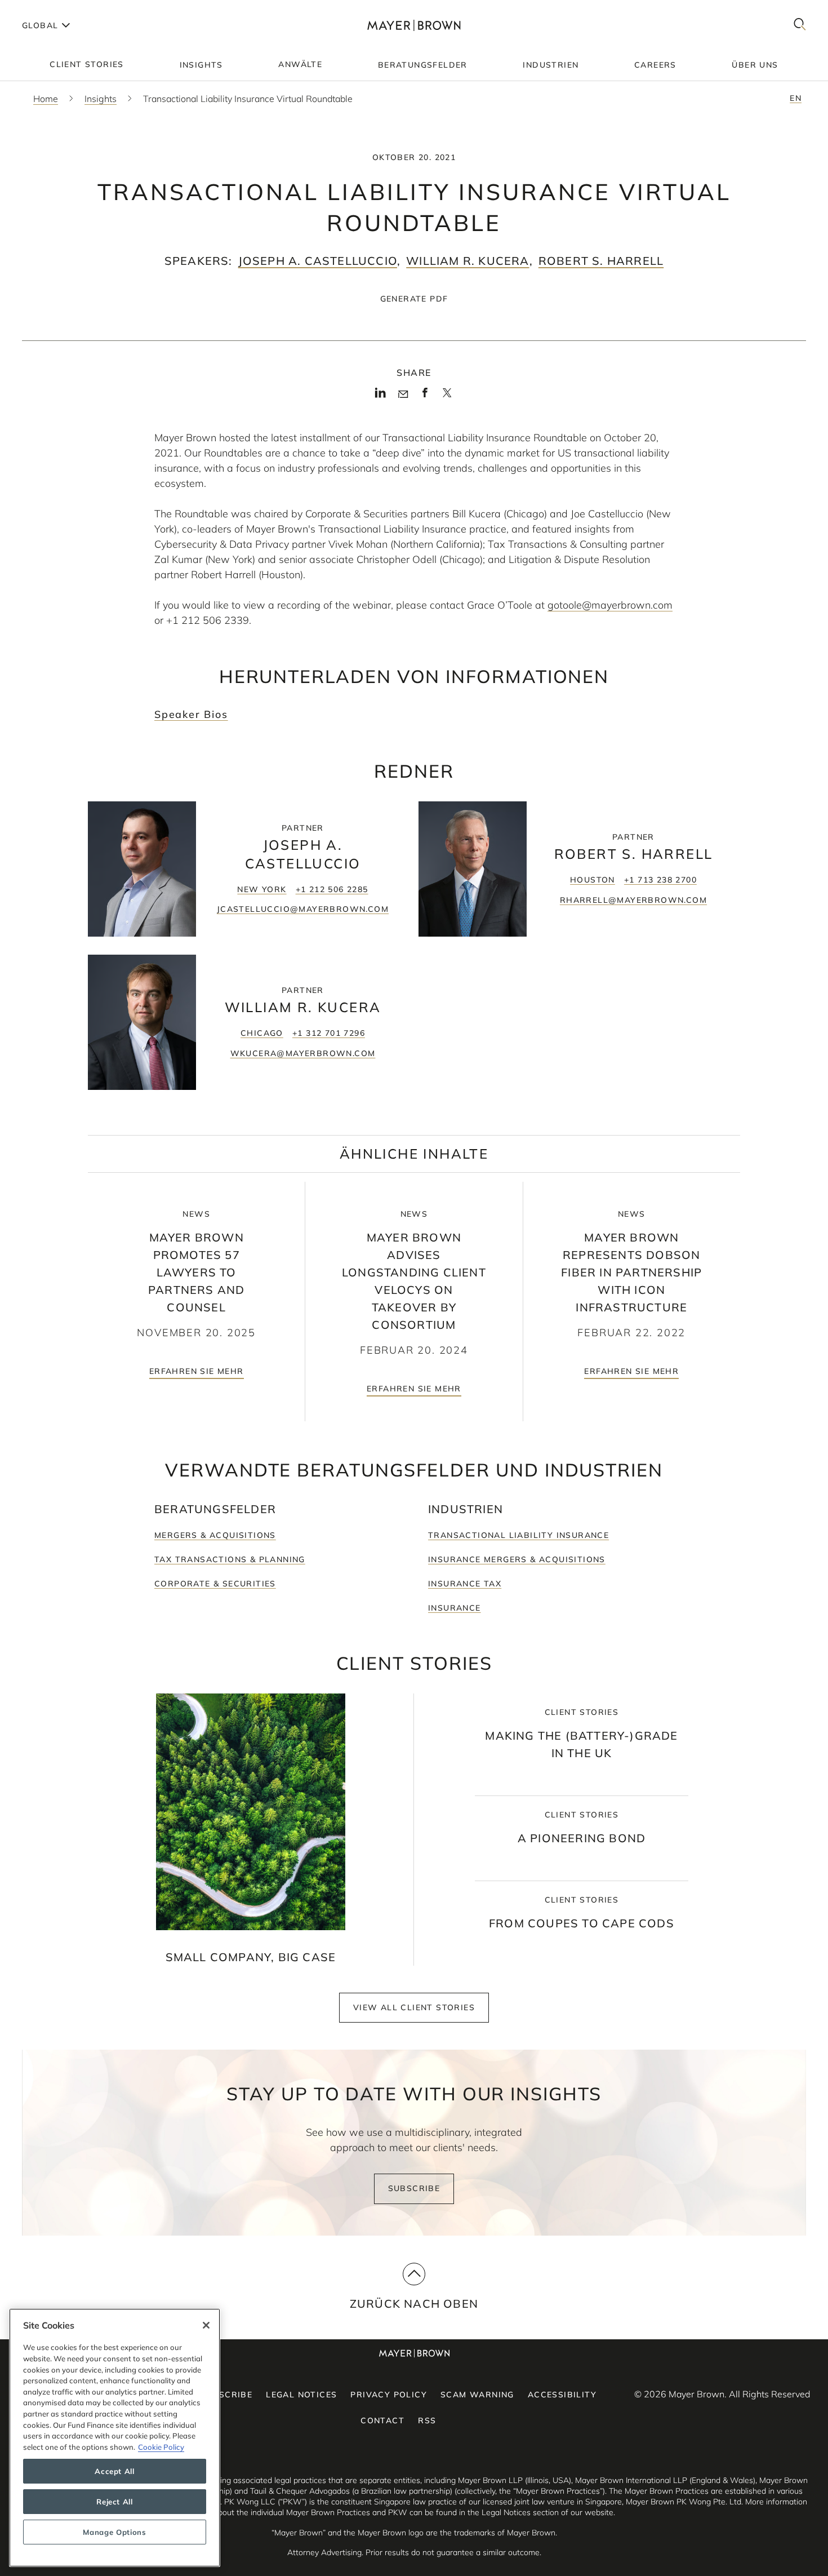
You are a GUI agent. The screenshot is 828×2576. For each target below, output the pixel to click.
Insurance (455, 1608)
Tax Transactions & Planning (230, 1559)
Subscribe (414, 2188)
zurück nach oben (414, 2304)
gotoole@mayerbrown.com (610, 605)
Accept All (115, 2471)
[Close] (206, 2325)
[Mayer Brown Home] (414, 25)
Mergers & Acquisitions (215, 1535)
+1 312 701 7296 (329, 1033)
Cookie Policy (161, 2447)
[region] (115, 2438)
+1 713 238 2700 (660, 880)
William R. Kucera (468, 261)
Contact (382, 2420)
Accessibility (562, 2395)
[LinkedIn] (380, 396)
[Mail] (403, 394)
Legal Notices (301, 2395)
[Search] (800, 25)
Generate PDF (414, 299)
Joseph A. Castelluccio (318, 261)
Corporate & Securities (215, 1584)
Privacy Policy (389, 2395)
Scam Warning (477, 2395)
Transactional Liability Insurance (518, 1535)
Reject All (115, 2502)
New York (262, 889)
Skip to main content (55, 9)
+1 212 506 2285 (332, 889)
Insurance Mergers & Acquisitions (517, 1559)
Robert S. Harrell (601, 261)
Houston (593, 880)
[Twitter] (447, 397)
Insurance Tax (465, 1584)
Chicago (262, 1033)
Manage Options (114, 2532)
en (796, 98)
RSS (427, 2420)
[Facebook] (425, 396)
